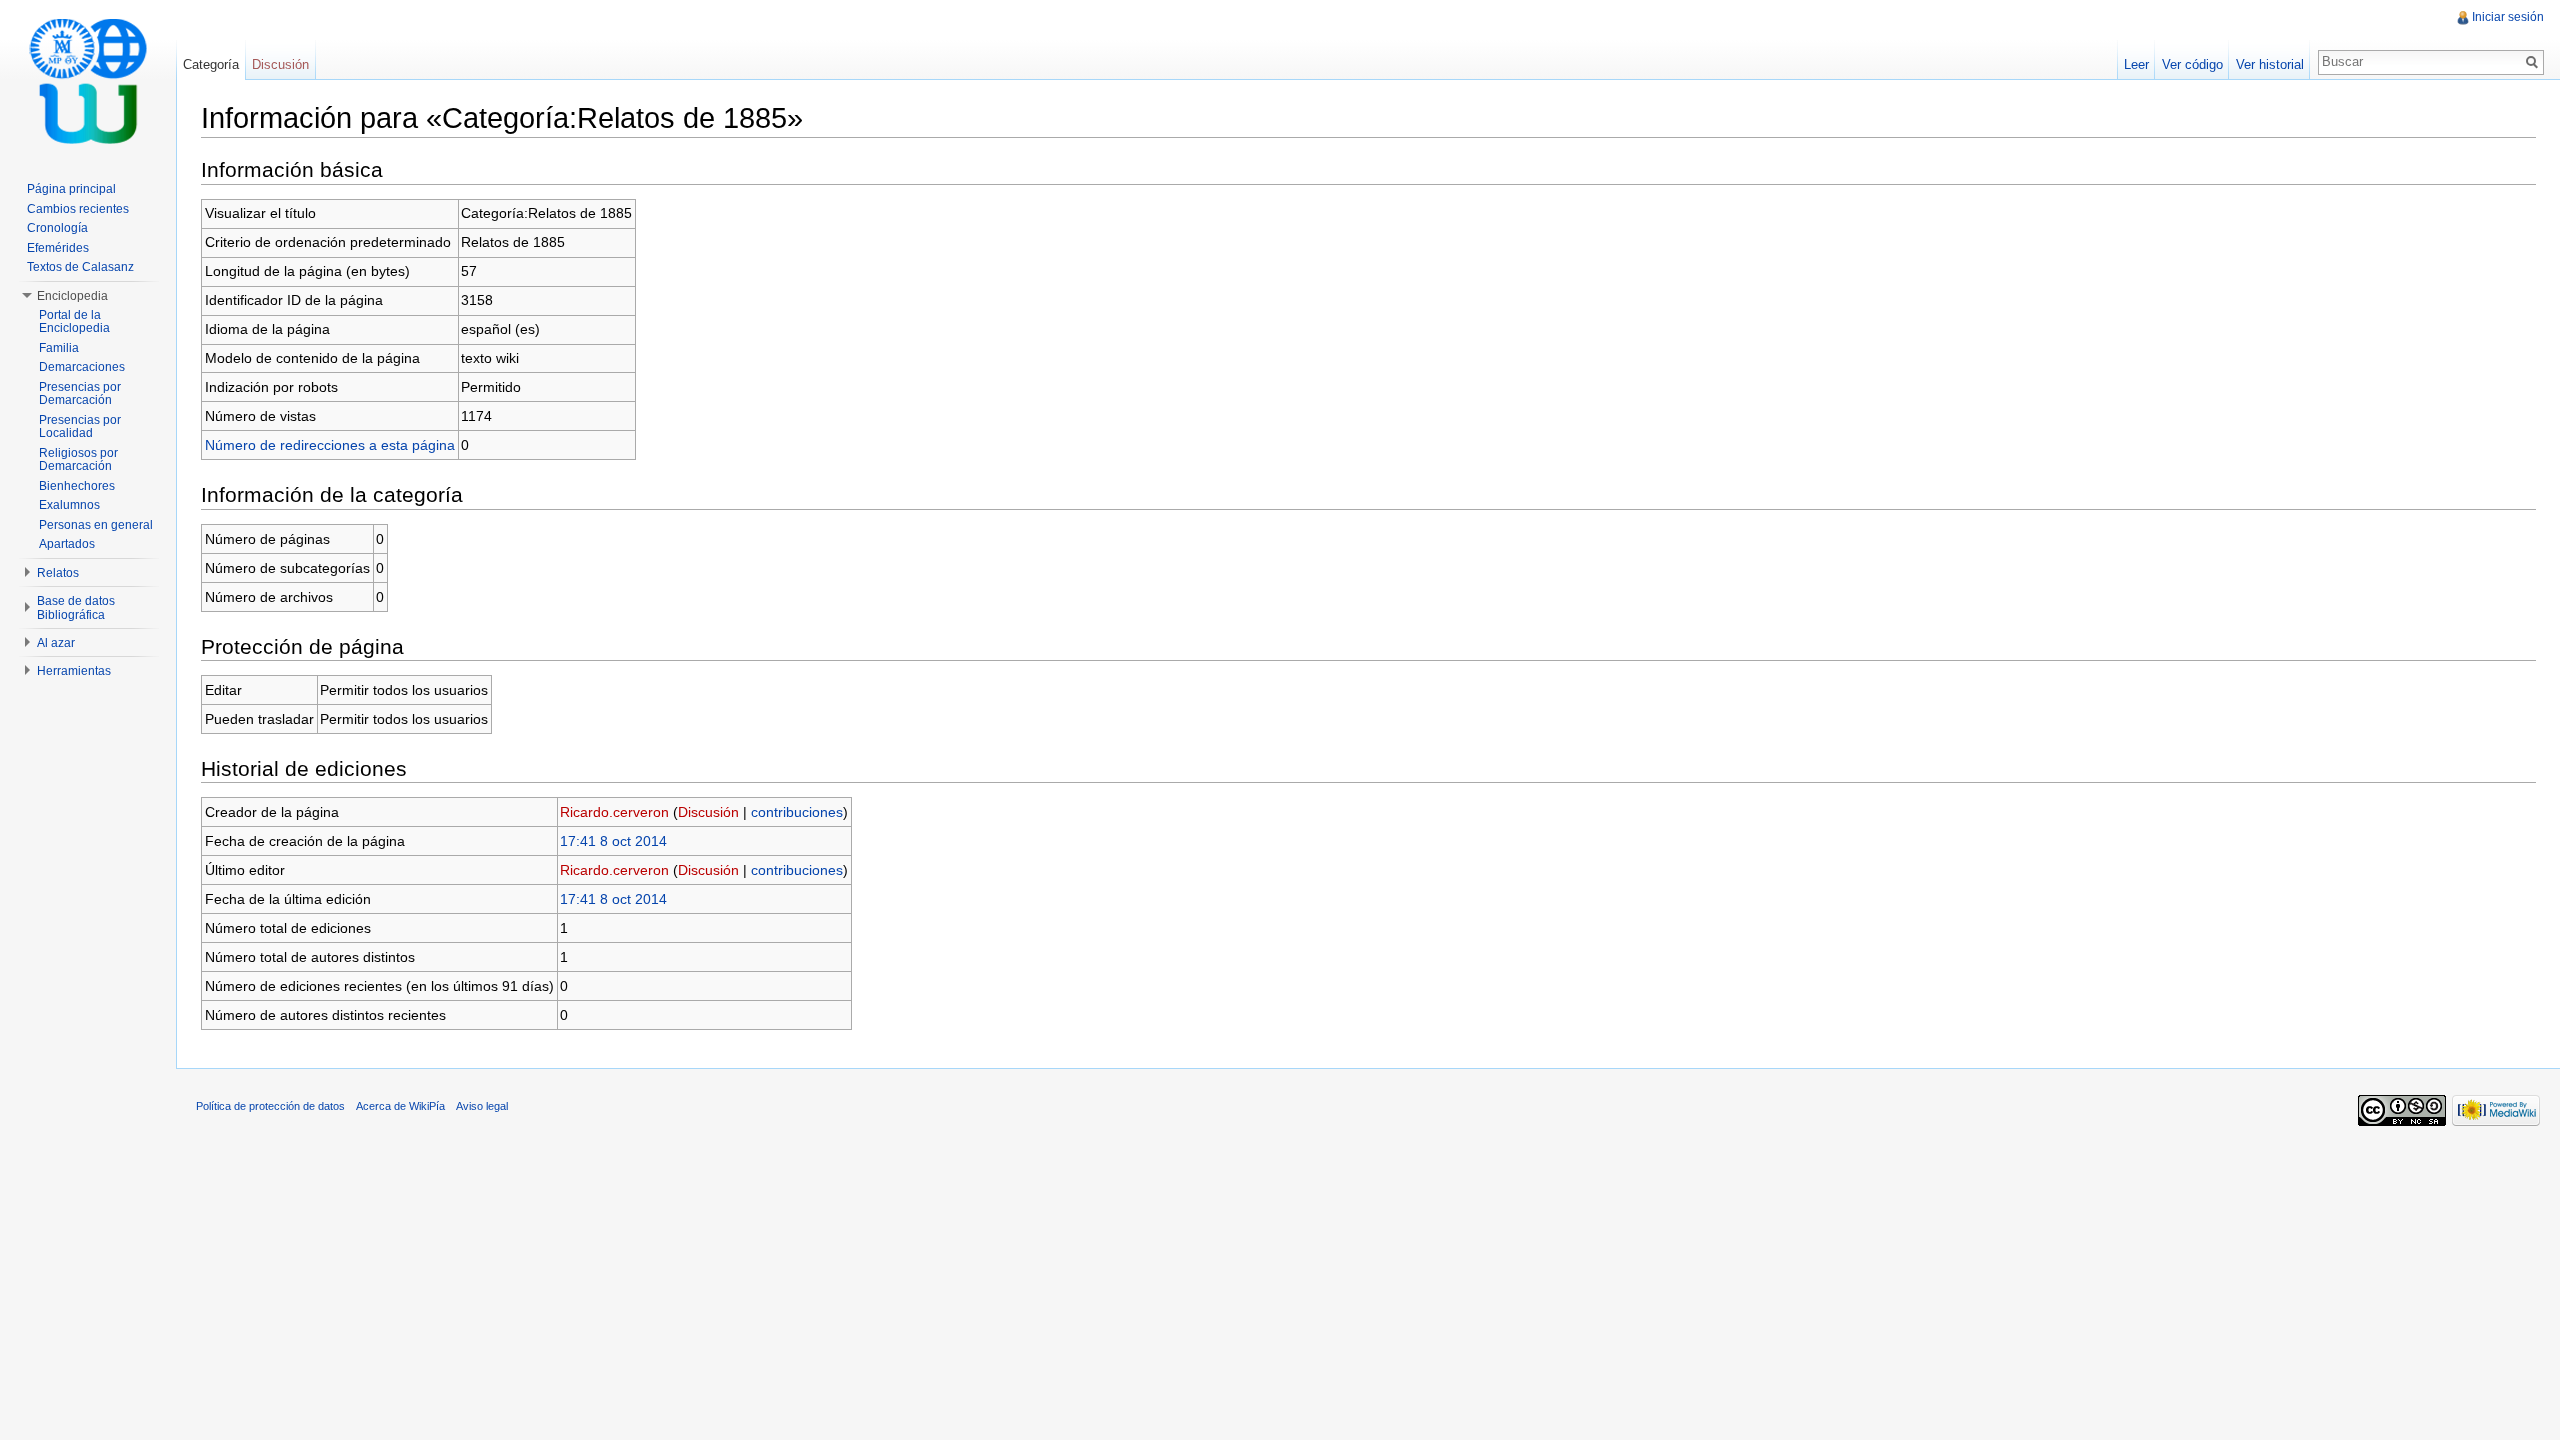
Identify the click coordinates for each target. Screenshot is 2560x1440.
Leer (2136, 64)
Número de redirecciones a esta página (330, 445)
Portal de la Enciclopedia (74, 322)
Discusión (708, 812)
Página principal (71, 189)
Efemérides (58, 248)
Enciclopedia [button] (72, 296)
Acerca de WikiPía (400, 1106)
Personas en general (96, 525)
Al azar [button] (56, 643)
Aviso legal (482, 1106)
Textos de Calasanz (80, 267)
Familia (59, 348)
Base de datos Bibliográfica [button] (76, 608)
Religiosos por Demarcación (78, 460)
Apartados (67, 544)
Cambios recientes (78, 209)
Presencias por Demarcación (80, 394)
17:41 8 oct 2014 (613, 841)
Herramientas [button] (74, 671)
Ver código (2192, 64)
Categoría (211, 64)
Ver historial (2270, 64)
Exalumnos (69, 505)
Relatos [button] (58, 573)
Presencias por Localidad (80, 427)
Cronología (57, 228)
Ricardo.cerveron (614, 812)
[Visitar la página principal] (88, 80)
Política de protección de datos (270, 1106)
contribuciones (797, 812)
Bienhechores (77, 486)
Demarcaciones (82, 367)
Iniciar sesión (2508, 17)
